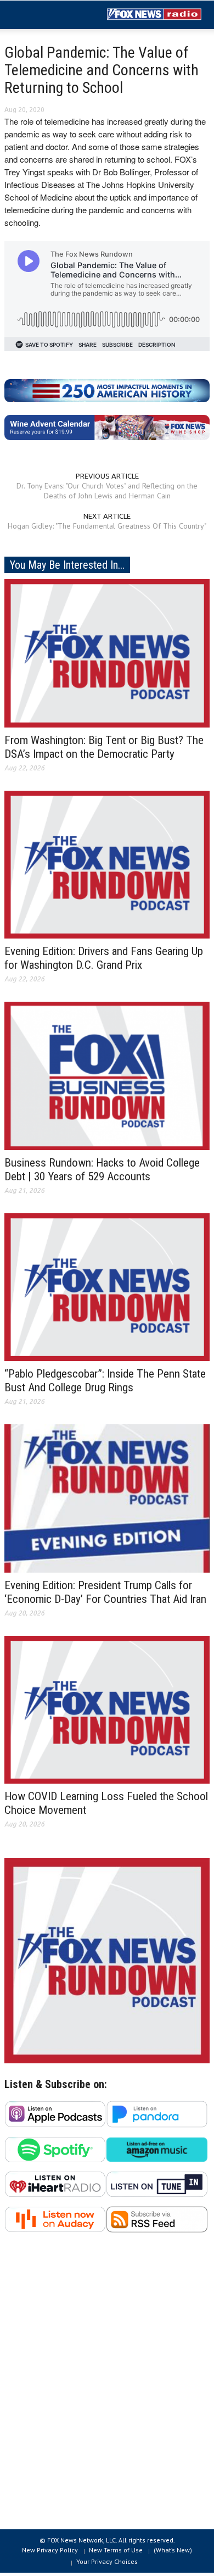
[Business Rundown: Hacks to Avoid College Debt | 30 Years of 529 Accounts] (107, 1075)
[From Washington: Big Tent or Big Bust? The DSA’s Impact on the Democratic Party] (107, 652)
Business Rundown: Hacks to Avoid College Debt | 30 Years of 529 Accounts (102, 1170)
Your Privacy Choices (107, 2561)
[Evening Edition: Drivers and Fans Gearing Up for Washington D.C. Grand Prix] (107, 864)
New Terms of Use (116, 2550)
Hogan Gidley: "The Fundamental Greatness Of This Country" (107, 526)
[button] (42, 15)
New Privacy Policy (50, 2550)
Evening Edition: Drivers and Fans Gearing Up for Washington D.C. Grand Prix (104, 958)
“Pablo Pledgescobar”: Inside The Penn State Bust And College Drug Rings (105, 1381)
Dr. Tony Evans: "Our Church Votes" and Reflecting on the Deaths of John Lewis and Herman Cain (107, 491)
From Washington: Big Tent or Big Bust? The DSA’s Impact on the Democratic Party (104, 747)
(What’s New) (173, 2550)
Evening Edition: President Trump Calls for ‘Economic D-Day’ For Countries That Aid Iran (105, 1592)
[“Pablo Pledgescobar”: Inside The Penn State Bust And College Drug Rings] (107, 1286)
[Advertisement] (107, 2387)
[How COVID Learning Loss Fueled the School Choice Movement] (107, 1709)
